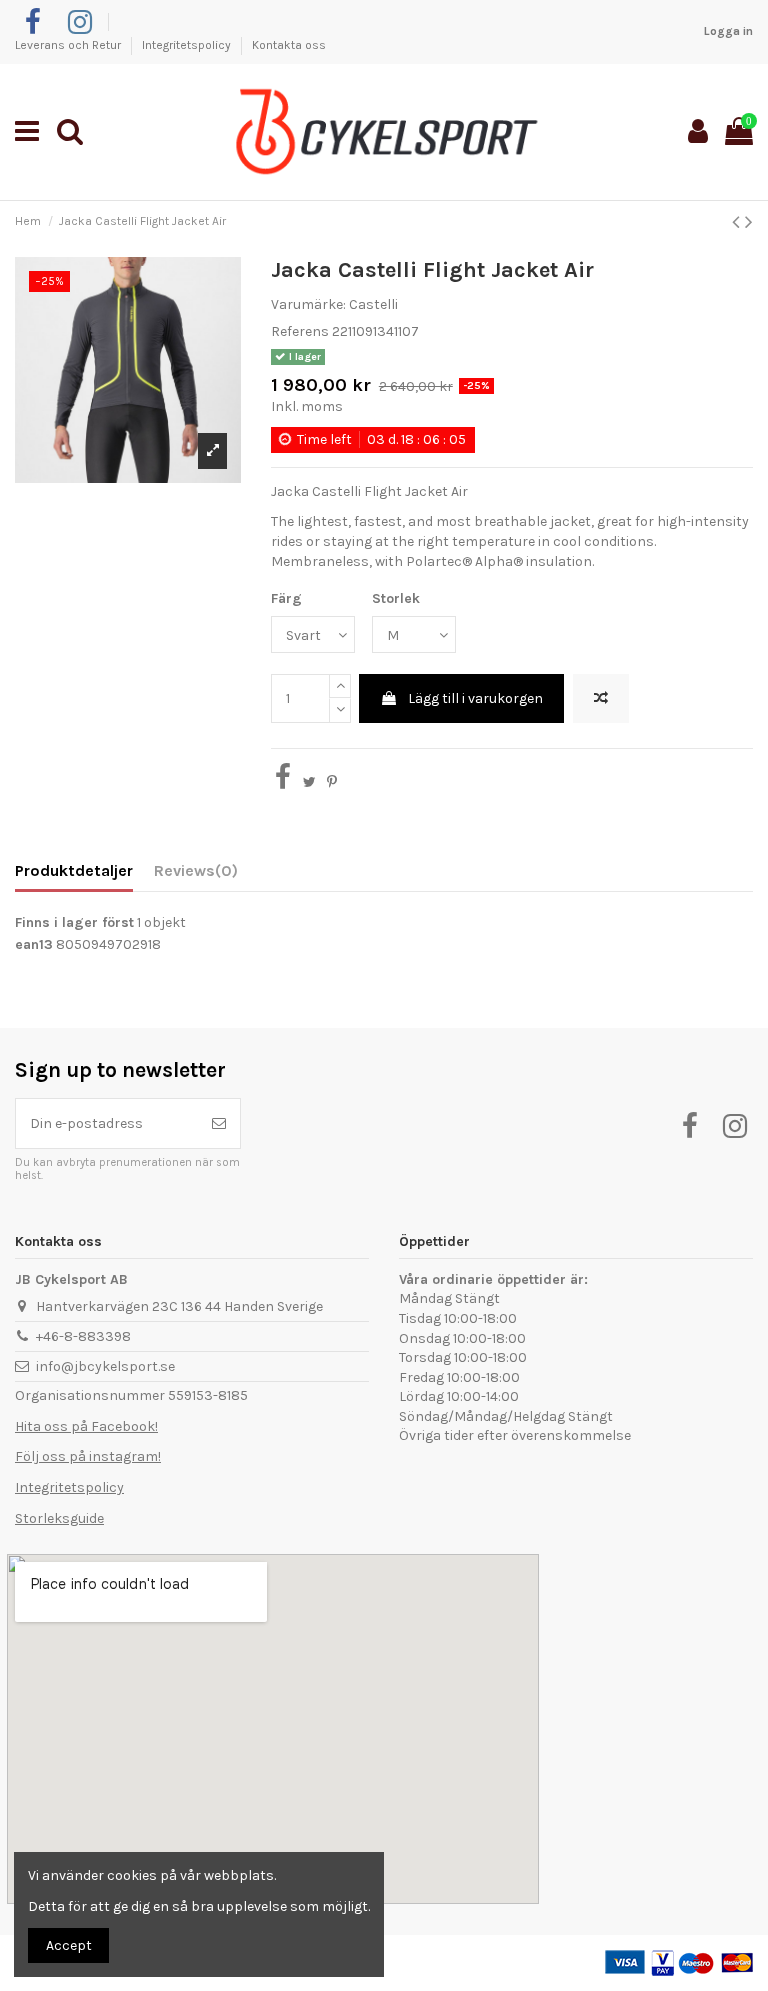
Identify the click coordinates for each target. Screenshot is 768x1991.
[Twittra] (309, 782)
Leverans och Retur (69, 45)
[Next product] (749, 222)
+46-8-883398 (83, 1336)
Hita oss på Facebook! (86, 1426)
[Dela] (283, 782)
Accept (69, 1945)
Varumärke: (308, 304)
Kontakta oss (289, 45)
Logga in (728, 31)
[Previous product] (738, 222)
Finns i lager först (74, 922)
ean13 (34, 944)
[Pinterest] (332, 782)
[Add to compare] (601, 698)
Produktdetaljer (74, 870)
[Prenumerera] (219, 1123)
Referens (300, 331)
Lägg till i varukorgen (475, 698)
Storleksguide (59, 1518)
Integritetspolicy (188, 45)
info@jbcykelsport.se (105, 1366)
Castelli (373, 304)
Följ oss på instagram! (88, 1456)
